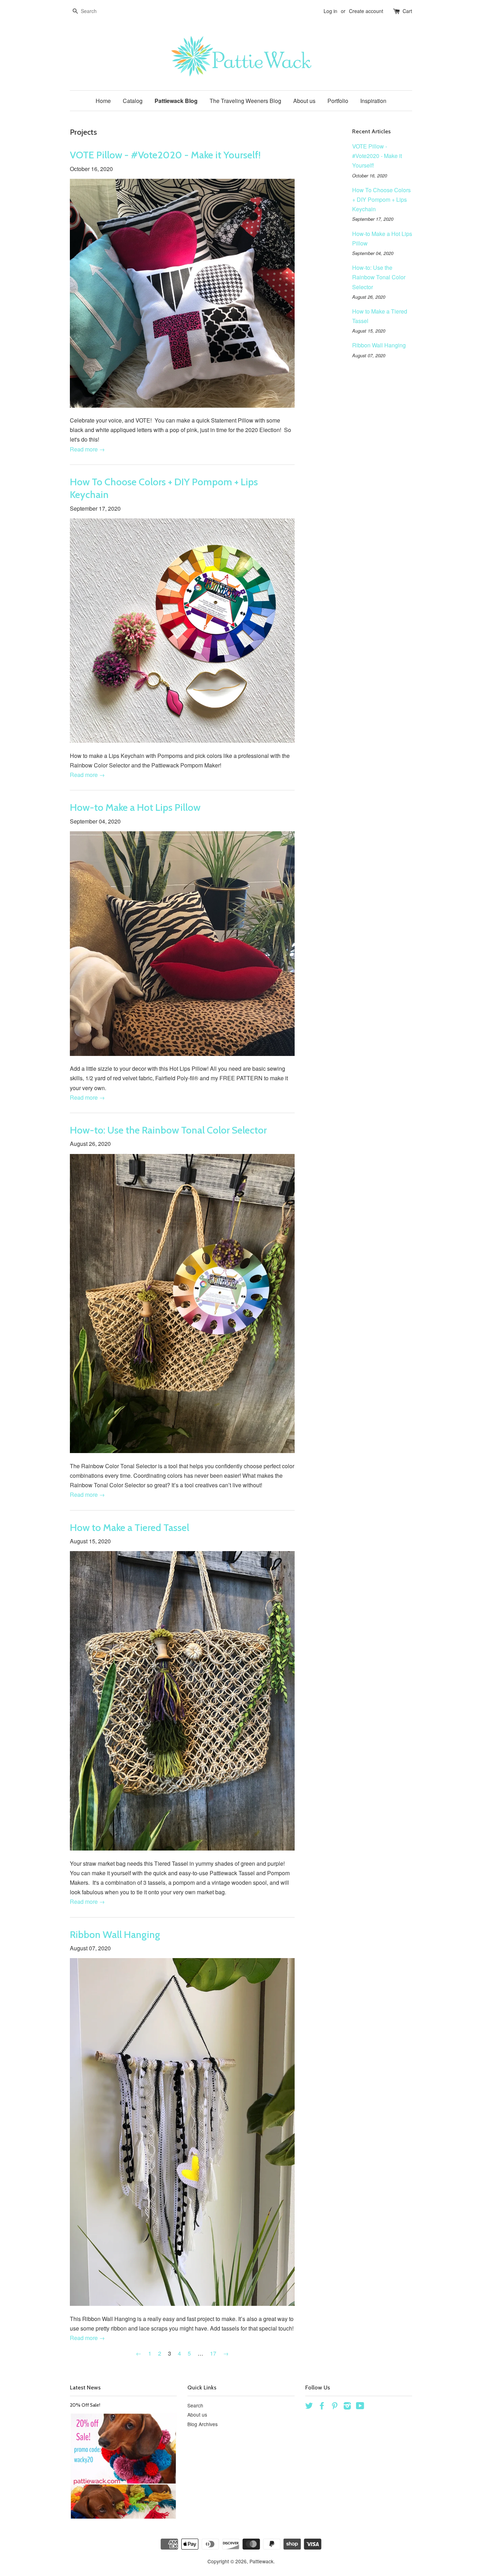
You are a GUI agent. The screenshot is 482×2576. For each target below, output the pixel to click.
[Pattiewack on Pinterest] (335, 2407)
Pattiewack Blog (176, 101)
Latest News (85, 2387)
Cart (407, 11)
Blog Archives (203, 2424)
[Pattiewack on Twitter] (309, 2407)
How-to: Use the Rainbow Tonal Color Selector (168, 1130)
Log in (330, 11)
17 (213, 2353)
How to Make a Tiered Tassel (129, 1527)
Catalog (133, 101)
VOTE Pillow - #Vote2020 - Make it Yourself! (165, 155)
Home (103, 101)
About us (304, 101)
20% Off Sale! (85, 2405)
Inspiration (373, 101)
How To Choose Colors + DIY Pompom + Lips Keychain (381, 199)
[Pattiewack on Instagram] (347, 2407)
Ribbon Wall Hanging (115, 1934)
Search (195, 2405)
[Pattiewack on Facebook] (322, 2407)
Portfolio (338, 101)
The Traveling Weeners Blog (245, 101)
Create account (366, 11)
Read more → (87, 449)
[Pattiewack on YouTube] (360, 2407)
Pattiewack (261, 2561)
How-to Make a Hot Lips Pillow (135, 807)
